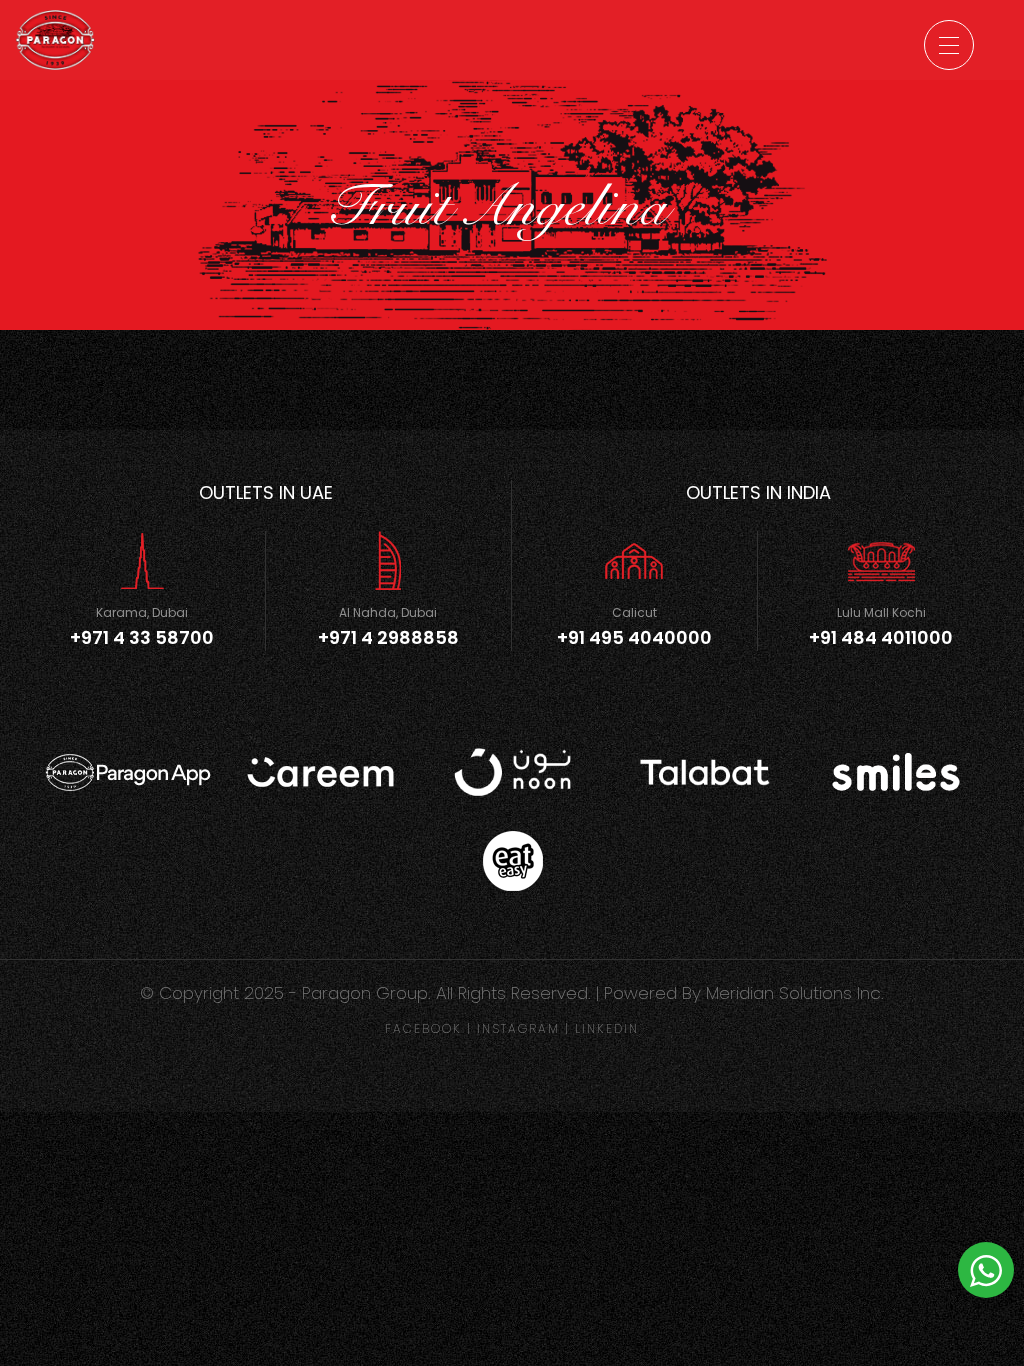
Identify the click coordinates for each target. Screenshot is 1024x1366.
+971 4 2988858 (388, 637)
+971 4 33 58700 (142, 637)
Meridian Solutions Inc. (795, 993)
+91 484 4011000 (881, 637)
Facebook (423, 1028)
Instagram (518, 1028)
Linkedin (607, 1028)
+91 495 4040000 (634, 637)
